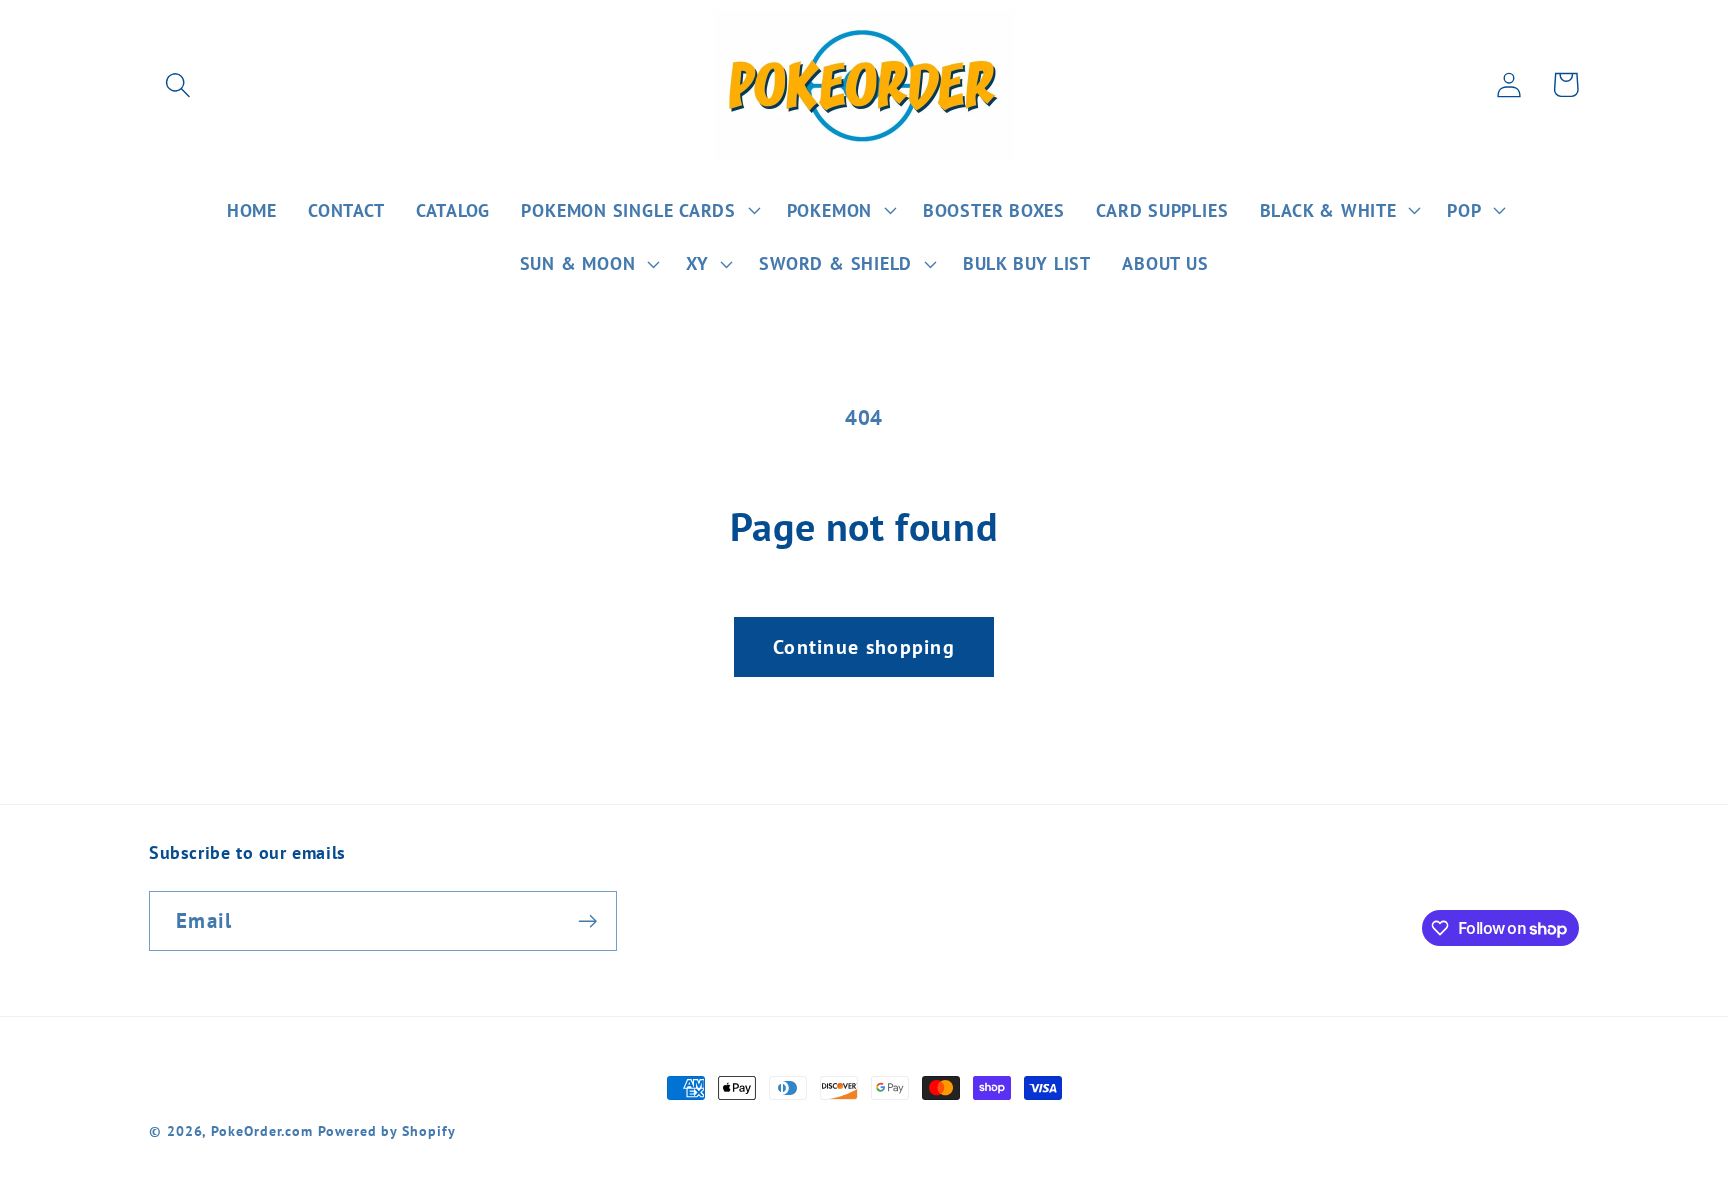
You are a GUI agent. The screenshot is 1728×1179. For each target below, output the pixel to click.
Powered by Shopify (386, 1130)
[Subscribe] (587, 921)
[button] (177, 84)
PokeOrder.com (262, 1130)
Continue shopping (864, 646)
